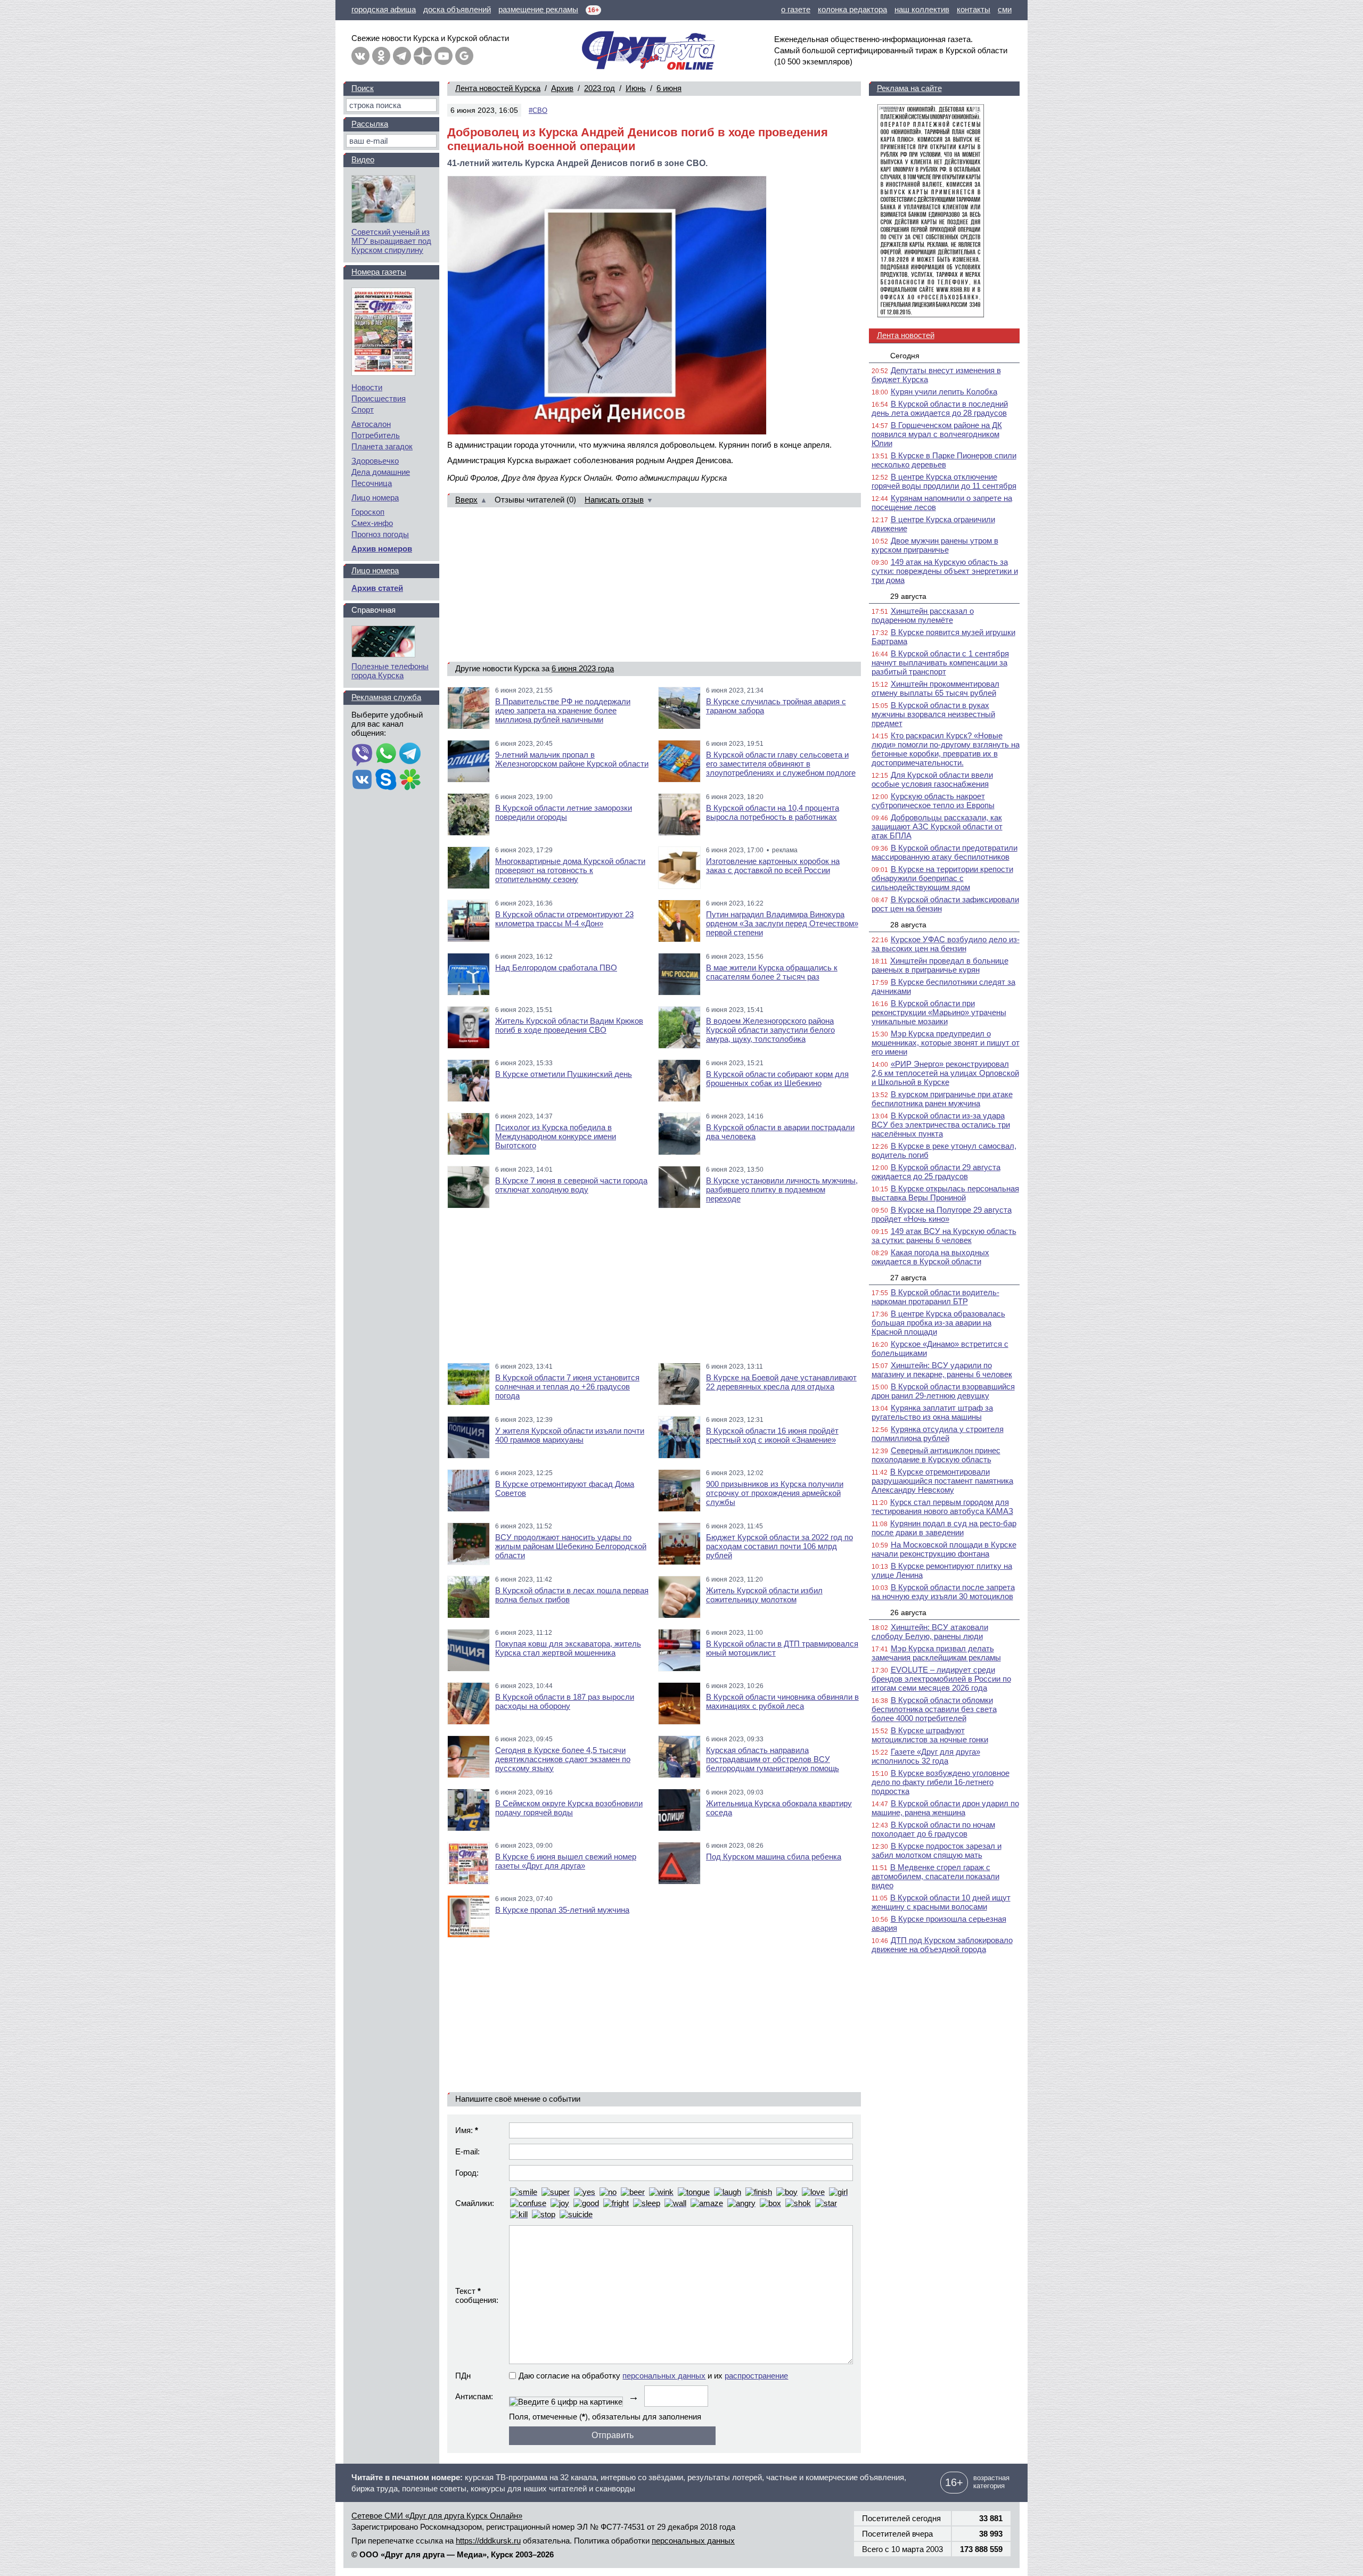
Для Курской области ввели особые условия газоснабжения (932, 779)
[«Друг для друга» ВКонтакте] (360, 56)
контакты (974, 9)
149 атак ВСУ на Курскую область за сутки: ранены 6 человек (944, 1236)
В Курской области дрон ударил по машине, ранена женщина (945, 1808)
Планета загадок (382, 446)
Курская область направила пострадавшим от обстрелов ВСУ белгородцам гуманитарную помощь (773, 1759)
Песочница (372, 483)
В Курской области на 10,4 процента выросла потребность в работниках (773, 812)
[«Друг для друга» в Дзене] (423, 56)
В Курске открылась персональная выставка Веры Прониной (945, 1193)
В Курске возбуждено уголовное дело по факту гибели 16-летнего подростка (941, 1782)
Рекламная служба (386, 697)
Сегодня (905, 356)
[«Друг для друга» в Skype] (386, 780)
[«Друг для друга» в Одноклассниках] (381, 56)
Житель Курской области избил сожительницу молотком (764, 1595)
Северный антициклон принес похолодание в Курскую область (936, 1455)
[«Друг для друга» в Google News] (464, 56)
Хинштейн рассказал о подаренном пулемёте (923, 615)
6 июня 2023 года (583, 668)
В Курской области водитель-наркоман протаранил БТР (935, 1297)
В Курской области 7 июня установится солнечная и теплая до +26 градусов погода (567, 1386)
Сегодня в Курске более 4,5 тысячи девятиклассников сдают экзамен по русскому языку (563, 1759)
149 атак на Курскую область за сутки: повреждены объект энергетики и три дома (945, 571)
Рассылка (370, 124)
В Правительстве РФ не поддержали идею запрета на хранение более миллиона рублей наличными (563, 710)
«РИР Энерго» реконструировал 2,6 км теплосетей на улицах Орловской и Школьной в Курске (945, 1073)
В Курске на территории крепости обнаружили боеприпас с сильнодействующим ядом (942, 878)
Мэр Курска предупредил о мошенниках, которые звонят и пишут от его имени (946, 1043)
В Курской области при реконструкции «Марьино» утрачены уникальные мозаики (939, 1012)
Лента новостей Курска (498, 88)
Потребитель (376, 435)
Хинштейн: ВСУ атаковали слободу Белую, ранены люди (930, 1632)
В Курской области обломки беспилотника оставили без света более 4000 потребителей (934, 1709)
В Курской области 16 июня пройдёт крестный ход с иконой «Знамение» (772, 1435)
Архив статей (377, 588)
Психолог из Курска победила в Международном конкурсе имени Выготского (556, 1136)
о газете (796, 9)
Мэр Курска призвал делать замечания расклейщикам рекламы (936, 1653)
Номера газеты (379, 272)
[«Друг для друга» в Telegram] (402, 56)
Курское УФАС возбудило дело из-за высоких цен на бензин (946, 944)
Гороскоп (368, 512)
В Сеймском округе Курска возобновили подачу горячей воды (569, 1808)
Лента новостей (906, 335)
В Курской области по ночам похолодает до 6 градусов (933, 1829)
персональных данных (664, 2376)
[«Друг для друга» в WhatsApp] (386, 754)
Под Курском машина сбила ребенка (774, 1857)
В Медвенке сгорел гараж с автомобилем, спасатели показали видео (935, 1876)
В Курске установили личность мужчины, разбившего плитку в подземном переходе (782, 1190)
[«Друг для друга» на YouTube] (444, 56)
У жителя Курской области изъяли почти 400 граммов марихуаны (570, 1435)
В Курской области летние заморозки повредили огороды (564, 812)
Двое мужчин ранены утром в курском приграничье (935, 545)
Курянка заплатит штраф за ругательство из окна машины (932, 1412)
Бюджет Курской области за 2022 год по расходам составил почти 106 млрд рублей (779, 1546)
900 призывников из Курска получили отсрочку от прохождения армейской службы (775, 1493)
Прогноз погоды (380, 534)
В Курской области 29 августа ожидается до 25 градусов (936, 1172)
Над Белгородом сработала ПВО (556, 968)
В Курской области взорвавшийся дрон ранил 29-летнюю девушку (943, 1391)
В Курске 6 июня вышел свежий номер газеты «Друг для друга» (566, 1861)
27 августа (908, 1278)
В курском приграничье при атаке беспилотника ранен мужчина (942, 1099)
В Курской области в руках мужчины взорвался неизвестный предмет (933, 714)
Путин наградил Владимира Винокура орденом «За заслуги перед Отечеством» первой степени (782, 923)
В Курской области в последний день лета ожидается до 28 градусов (940, 408)
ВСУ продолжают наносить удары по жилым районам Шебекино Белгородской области (571, 1546)
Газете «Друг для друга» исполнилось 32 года (926, 1756)
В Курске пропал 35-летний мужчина (562, 1910)
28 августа (908, 925)
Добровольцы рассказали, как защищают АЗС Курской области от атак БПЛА (937, 826)
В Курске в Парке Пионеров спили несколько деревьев (944, 460)
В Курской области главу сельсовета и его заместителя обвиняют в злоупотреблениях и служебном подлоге (781, 764)
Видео (363, 159)
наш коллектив (922, 9)
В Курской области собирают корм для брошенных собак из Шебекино (777, 1079)
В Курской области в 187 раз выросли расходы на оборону (565, 1701)
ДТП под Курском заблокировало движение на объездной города (942, 1945)
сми (1005, 9)
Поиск (363, 88)
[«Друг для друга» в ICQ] (410, 780)
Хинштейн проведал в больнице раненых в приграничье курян (940, 965)
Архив (562, 88)
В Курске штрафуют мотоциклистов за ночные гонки (930, 1735)
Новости (367, 387)
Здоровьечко (375, 461)
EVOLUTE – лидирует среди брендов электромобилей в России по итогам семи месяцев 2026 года (941, 1679)
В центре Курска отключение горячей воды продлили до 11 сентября (944, 481)
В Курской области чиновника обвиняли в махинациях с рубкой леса (782, 1701)
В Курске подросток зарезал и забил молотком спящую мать (937, 1850)
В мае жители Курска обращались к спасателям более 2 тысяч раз (772, 972)
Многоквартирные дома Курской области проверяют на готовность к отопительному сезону (570, 870)
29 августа (908, 596)
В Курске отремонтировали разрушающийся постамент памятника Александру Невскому (942, 1481)
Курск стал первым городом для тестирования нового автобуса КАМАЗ (942, 1507)
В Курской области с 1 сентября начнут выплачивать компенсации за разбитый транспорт (940, 662)
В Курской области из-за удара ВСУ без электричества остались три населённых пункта (941, 1125)
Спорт (363, 410)
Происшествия (379, 398)
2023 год (600, 88)
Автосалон (371, 424)
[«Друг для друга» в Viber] (362, 754)
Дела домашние (381, 472)
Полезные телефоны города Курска (390, 671)
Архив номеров (382, 549)
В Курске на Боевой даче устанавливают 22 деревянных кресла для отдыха (781, 1382)
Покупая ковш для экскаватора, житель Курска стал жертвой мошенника (568, 1648)
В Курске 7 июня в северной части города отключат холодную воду (571, 1185)
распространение (756, 2376)
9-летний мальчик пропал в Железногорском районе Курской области (572, 759)
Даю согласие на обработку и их (653, 2376)
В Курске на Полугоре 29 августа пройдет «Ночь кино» (942, 1214)
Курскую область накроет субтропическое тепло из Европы (933, 801)
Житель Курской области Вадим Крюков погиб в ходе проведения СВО (569, 1025)
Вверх (466, 500)
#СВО (538, 110)
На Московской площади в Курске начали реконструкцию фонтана (944, 1549)
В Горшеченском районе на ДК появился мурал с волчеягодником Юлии (937, 434)
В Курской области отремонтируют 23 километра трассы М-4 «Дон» (564, 919)
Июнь (636, 88)
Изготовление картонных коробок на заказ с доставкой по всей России (773, 866)
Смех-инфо (372, 523)
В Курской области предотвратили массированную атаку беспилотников (945, 852)
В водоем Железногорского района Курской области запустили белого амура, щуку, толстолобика (770, 1030)
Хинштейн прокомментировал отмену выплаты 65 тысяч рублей (935, 688)
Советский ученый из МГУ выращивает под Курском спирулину (391, 241)
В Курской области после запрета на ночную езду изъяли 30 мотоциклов (943, 1592)
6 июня (669, 88)
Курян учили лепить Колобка (944, 392)
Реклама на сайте (909, 88)
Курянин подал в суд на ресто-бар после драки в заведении (944, 1528)
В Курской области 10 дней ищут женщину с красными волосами (941, 1902)
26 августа (908, 1612)
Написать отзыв (614, 500)
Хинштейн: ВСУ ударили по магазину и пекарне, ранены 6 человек (942, 1370)
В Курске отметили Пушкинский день (564, 1074)
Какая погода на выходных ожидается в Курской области (930, 1257)
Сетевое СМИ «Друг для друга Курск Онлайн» (437, 2516)
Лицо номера (375, 497)
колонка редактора (852, 9)
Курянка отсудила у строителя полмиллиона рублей (938, 1434)
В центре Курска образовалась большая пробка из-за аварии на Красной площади (938, 1323)
